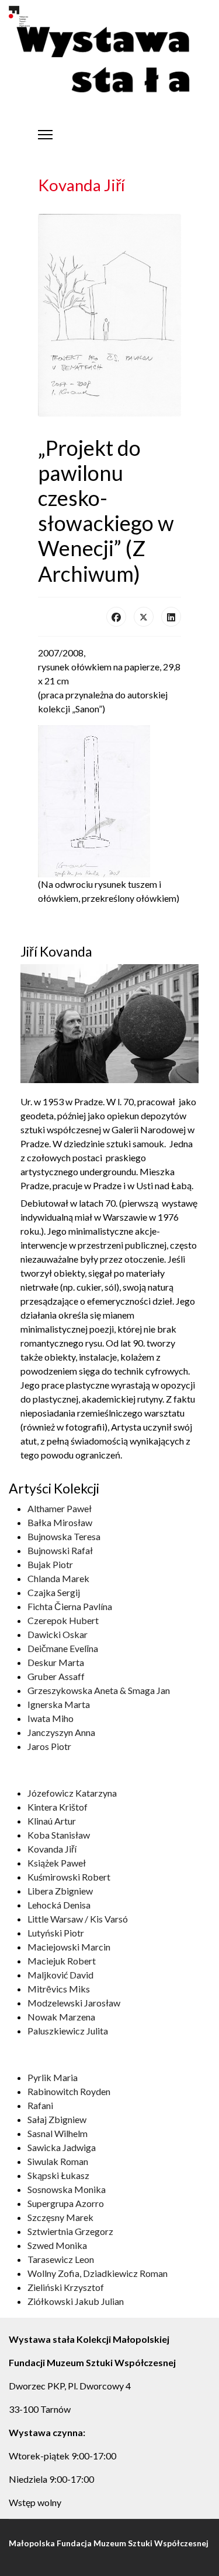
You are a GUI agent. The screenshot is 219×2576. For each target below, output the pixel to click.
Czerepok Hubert (63, 1620)
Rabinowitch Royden (69, 2091)
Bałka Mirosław (60, 1522)
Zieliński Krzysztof (66, 2287)
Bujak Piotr (50, 1564)
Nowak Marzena (61, 2017)
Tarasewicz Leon (61, 2259)
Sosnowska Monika (67, 2189)
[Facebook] (116, 617)
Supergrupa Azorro (66, 2203)
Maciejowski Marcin (69, 1947)
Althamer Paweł (60, 1508)
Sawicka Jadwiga (62, 2147)
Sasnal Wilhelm (58, 2133)
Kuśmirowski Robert (69, 1877)
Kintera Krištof (58, 1807)
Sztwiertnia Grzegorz (70, 2231)
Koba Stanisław (59, 1835)
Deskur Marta (56, 1662)
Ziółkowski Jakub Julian (76, 2301)
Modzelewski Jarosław (74, 2003)
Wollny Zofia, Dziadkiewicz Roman (98, 2273)
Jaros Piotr (49, 1746)
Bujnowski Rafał (60, 1550)
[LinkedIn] (171, 617)
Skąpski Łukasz (58, 2175)
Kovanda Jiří (52, 1849)
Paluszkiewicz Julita (68, 2031)
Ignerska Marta (59, 1704)
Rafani (40, 2105)
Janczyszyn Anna (61, 1732)
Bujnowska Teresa (64, 1536)
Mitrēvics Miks (59, 1989)
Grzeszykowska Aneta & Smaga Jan (99, 1690)
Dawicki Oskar (58, 1634)
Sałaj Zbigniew (57, 2119)
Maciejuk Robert (62, 1961)
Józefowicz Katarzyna (72, 1793)
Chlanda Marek (58, 1578)
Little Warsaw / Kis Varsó (78, 1919)
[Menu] (45, 135)
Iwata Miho (51, 1718)
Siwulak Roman (58, 2161)
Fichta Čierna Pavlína (70, 1606)
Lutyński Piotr (56, 1933)
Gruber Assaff (56, 1676)
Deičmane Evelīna (63, 1648)
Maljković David (60, 1975)
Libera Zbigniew (60, 1891)
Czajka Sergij (54, 1592)
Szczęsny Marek (60, 2217)
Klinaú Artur (52, 1821)
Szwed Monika (57, 2245)
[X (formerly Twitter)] (144, 617)
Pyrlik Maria (53, 2077)
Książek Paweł (57, 1863)
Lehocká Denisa (59, 1905)
